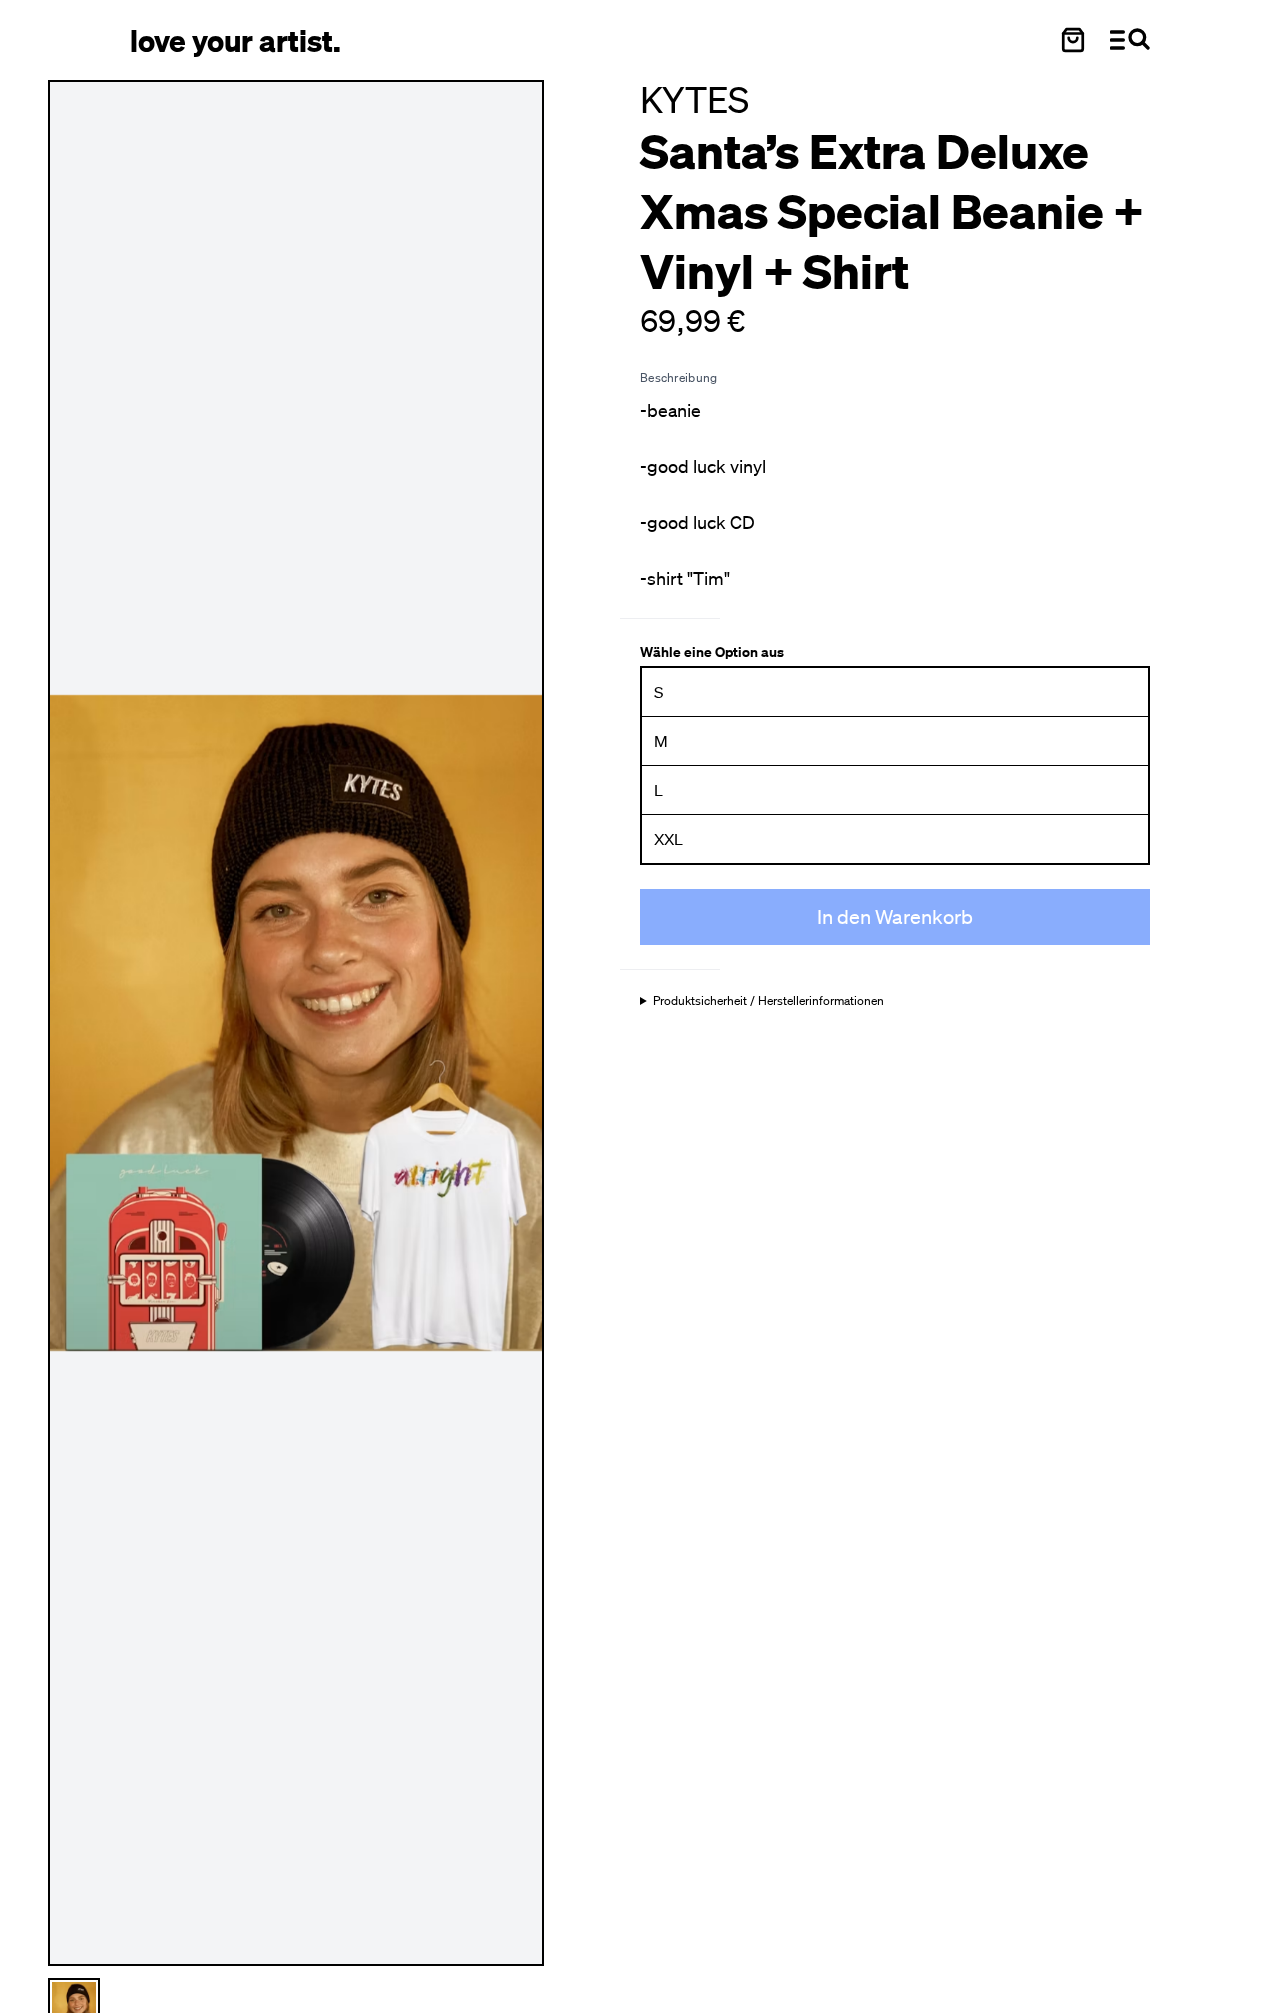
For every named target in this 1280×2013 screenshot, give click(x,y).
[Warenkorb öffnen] (1073, 40)
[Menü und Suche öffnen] (1130, 40)
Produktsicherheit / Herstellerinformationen (768, 1001)
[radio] (895, 692)
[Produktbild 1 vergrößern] (296, 1023)
